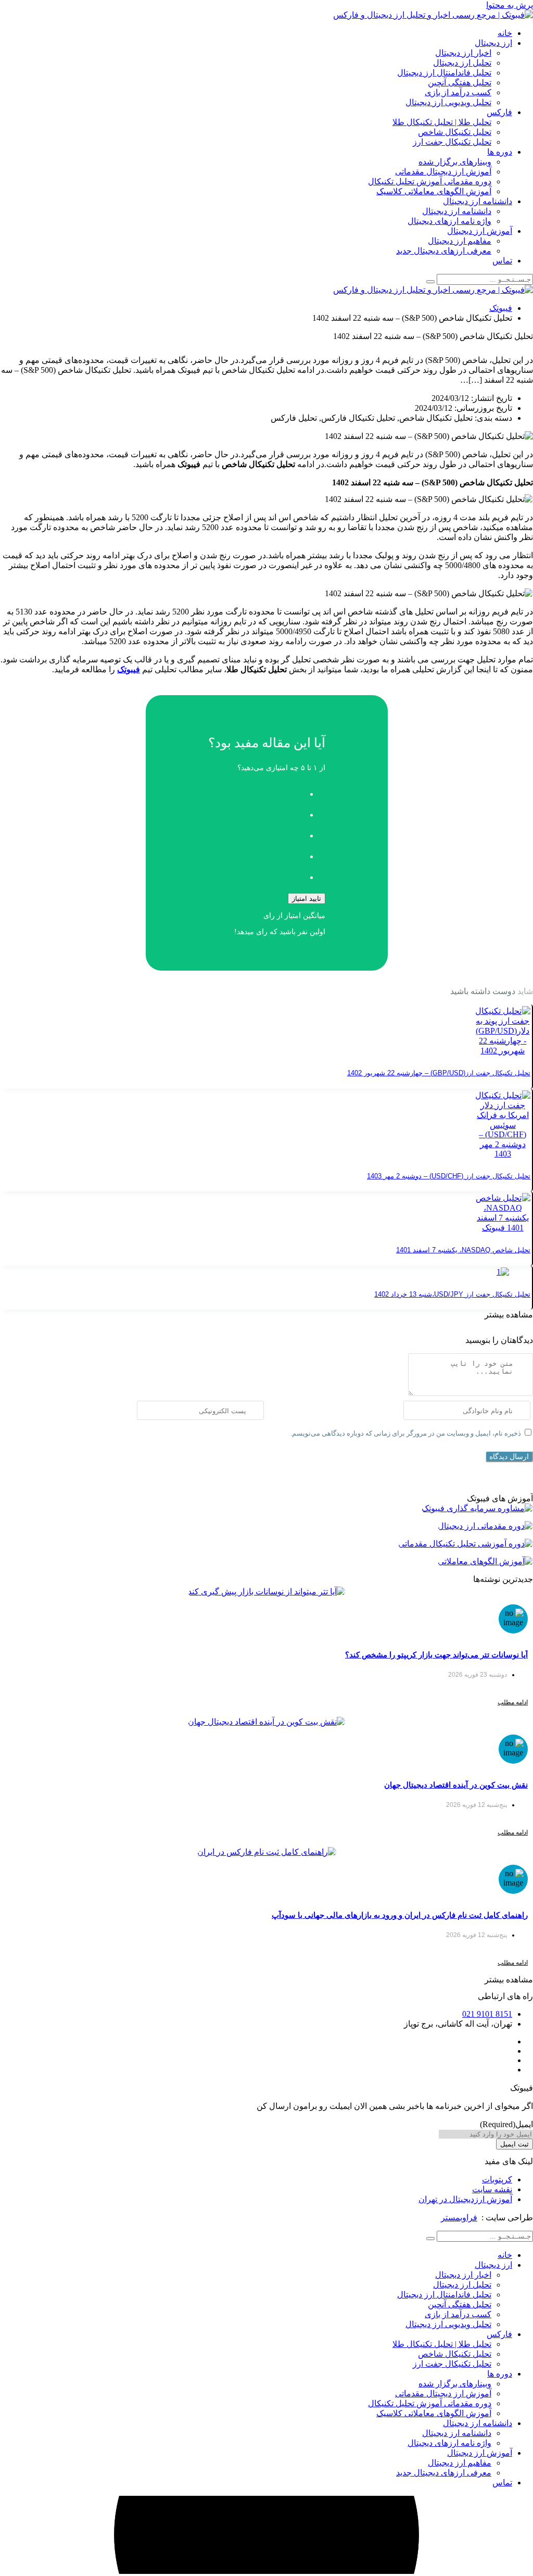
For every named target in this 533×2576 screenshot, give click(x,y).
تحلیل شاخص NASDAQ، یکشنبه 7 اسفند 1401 (463, 1250)
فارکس (499, 112)
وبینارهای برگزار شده (455, 162)
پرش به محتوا (510, 5)
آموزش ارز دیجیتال (480, 231)
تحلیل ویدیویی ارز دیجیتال (448, 102)
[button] (509, 1315)
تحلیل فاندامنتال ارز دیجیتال (444, 73)
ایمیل (506, 2124)
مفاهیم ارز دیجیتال (460, 241)
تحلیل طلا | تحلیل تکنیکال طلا (442, 122)
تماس (502, 261)
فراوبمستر (459, 2217)
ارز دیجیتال (493, 43)
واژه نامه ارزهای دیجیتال (449, 221)
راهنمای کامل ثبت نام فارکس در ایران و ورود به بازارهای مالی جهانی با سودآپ (400, 1915)
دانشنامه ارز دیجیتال (478, 201)
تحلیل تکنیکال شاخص (455, 132)
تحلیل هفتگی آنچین (460, 83)
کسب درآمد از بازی (458, 92)
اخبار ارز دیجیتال (463, 53)
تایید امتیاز (307, 899)
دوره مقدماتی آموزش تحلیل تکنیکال (430, 181)
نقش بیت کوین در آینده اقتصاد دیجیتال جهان (456, 1785)
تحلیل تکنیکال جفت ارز (452, 142)
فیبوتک (501, 308)
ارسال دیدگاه (509, 1456)
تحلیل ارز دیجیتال (462, 63)
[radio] (256, 791)
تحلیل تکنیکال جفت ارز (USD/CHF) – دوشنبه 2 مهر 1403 (449, 1176)
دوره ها (500, 152)
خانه (505, 33)
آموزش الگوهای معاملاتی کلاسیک (434, 191)
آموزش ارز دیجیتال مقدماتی (443, 172)
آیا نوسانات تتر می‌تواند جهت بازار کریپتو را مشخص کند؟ (436, 1655)
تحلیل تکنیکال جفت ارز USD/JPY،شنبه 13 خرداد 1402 (452, 1294)
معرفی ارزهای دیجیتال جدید (444, 251)
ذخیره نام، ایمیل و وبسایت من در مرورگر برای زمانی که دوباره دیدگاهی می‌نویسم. (406, 1433)
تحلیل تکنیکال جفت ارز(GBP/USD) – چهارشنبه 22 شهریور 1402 (439, 1073)
